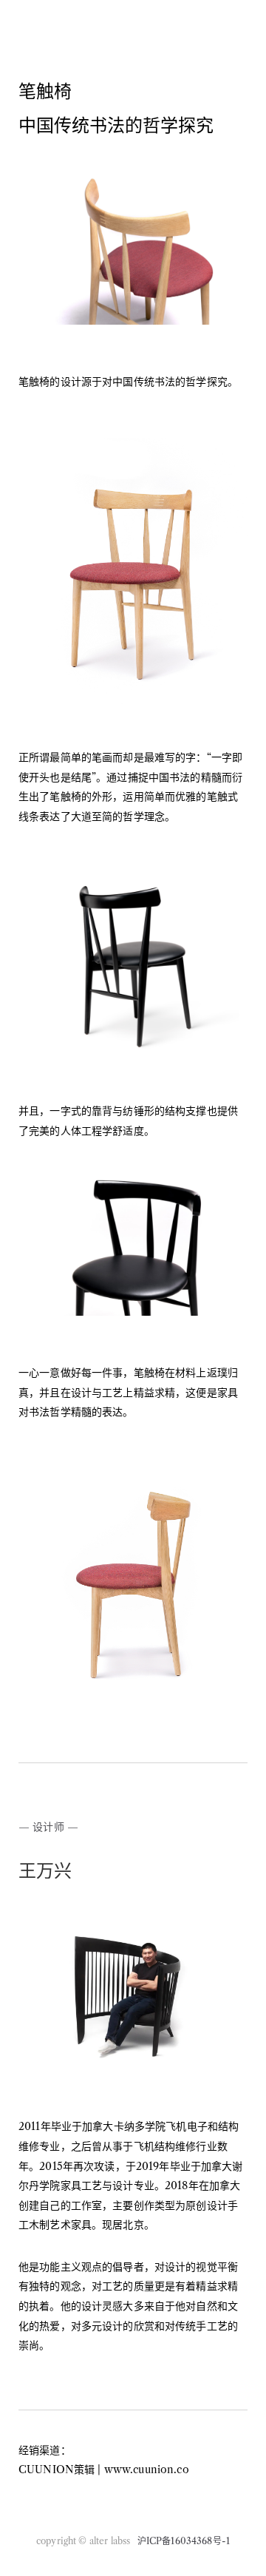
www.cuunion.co (147, 2469)
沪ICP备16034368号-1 (184, 2541)
